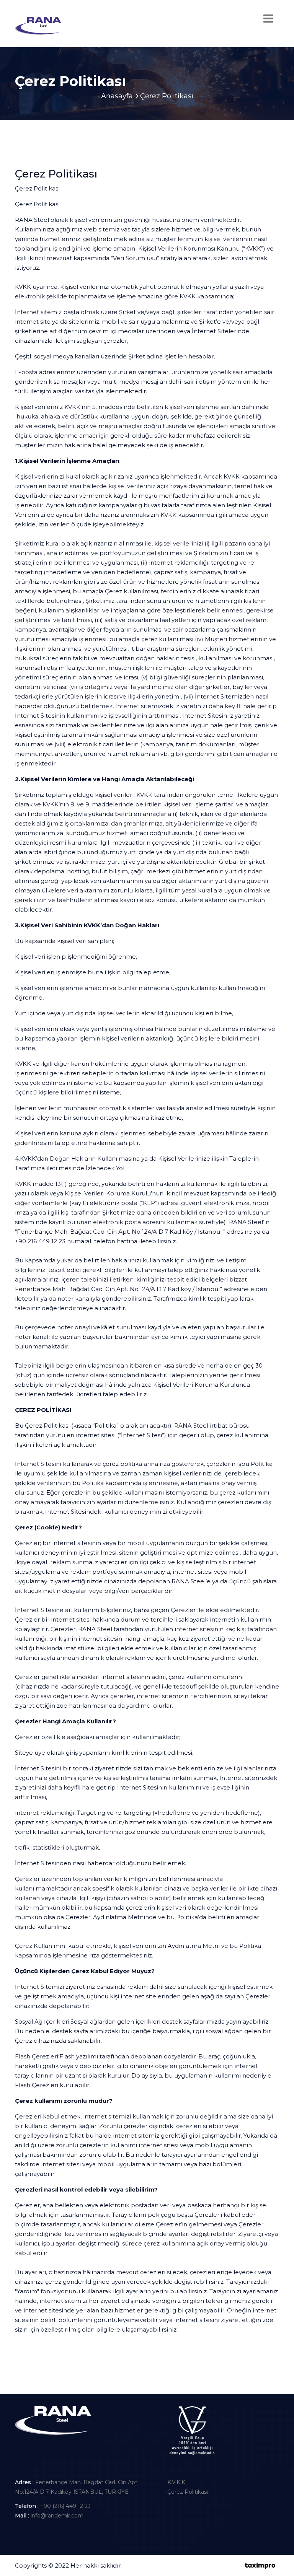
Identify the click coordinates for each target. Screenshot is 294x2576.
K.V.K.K (176, 2482)
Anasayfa (117, 96)
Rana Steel (142, 2565)
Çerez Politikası (188, 2492)
